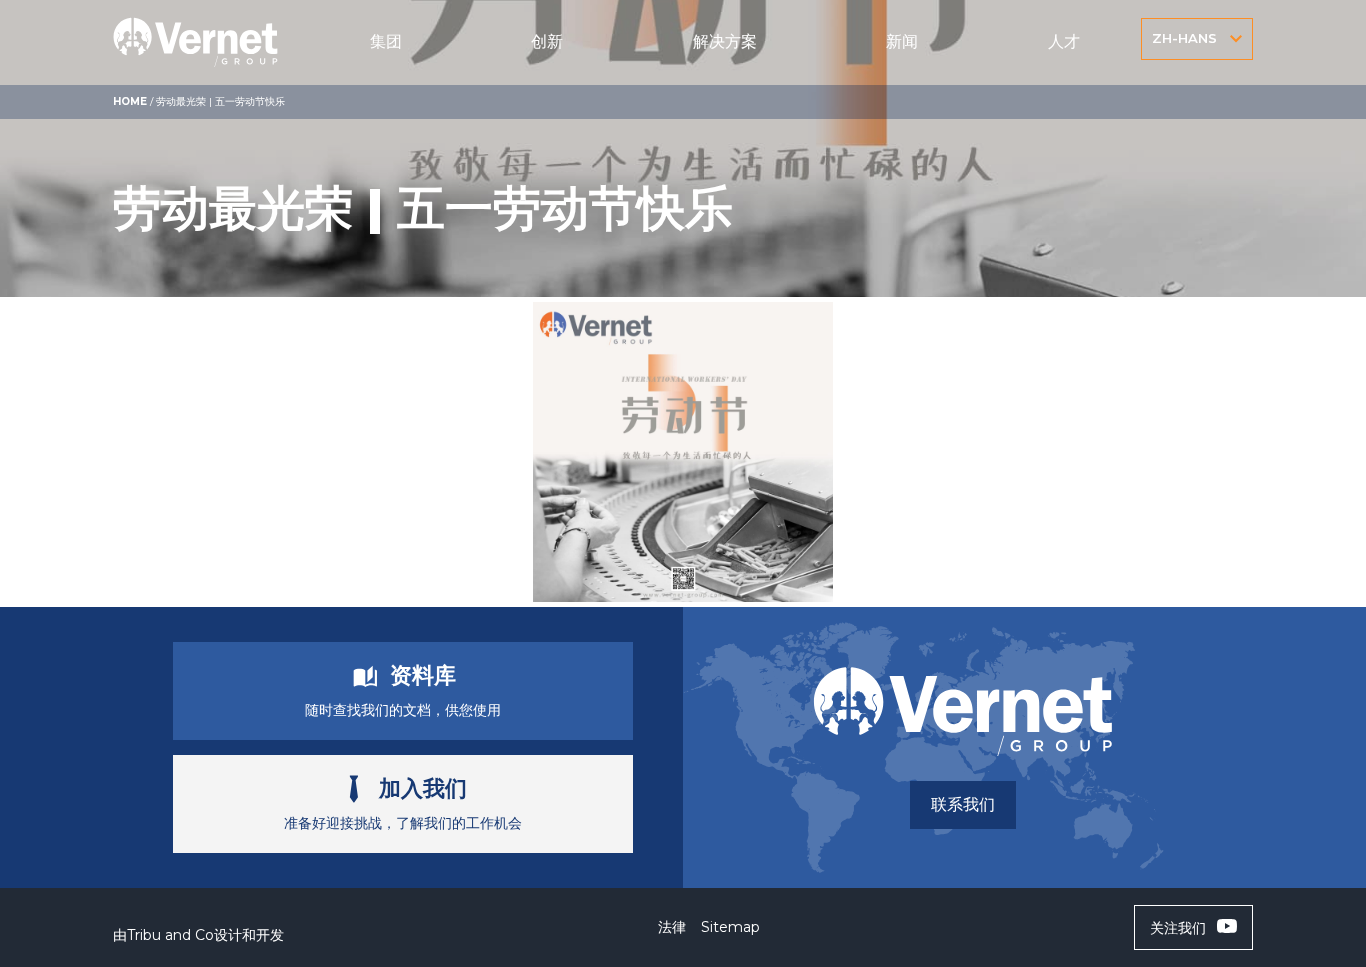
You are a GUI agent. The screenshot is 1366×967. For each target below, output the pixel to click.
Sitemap (730, 927)
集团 (386, 41)
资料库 (423, 676)
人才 (1064, 41)
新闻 (902, 41)
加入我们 (423, 789)
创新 (547, 41)
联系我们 (963, 804)
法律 (672, 927)
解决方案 (725, 41)
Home (130, 101)
